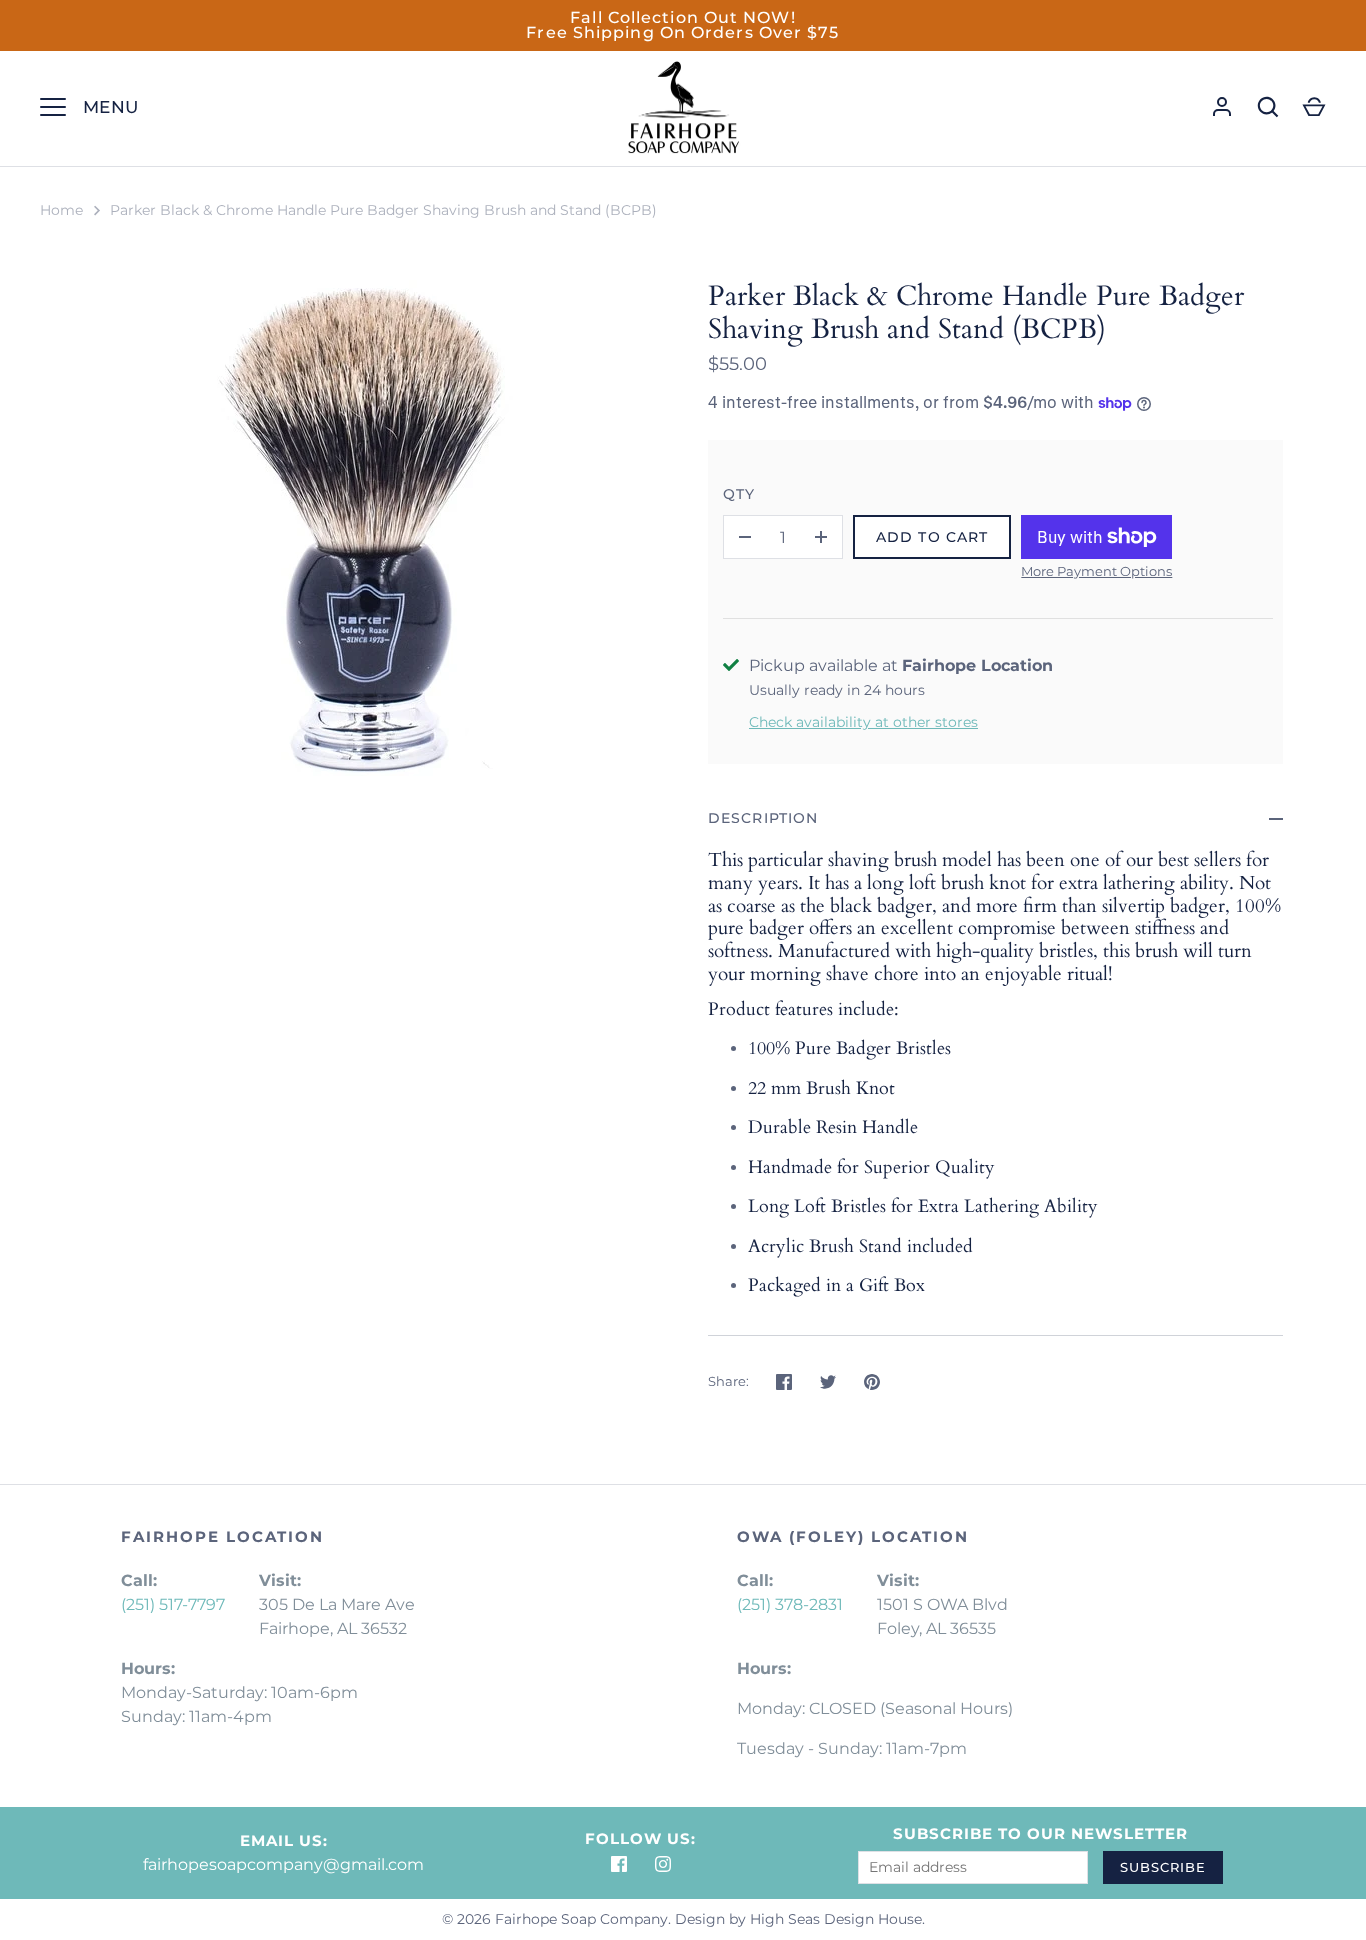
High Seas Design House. (837, 1919)
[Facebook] (619, 1863)
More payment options (1096, 571)
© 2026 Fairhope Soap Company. (556, 1919)
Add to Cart (932, 537)
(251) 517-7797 (173, 1604)
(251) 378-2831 (790, 1604)
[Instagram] (663, 1863)
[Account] (1222, 107)
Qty (739, 494)
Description (763, 818)
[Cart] (1314, 107)
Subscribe (1163, 1867)
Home (61, 210)
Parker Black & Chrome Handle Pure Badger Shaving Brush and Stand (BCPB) (383, 210)
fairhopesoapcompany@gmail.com (283, 1864)
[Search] (1268, 107)
